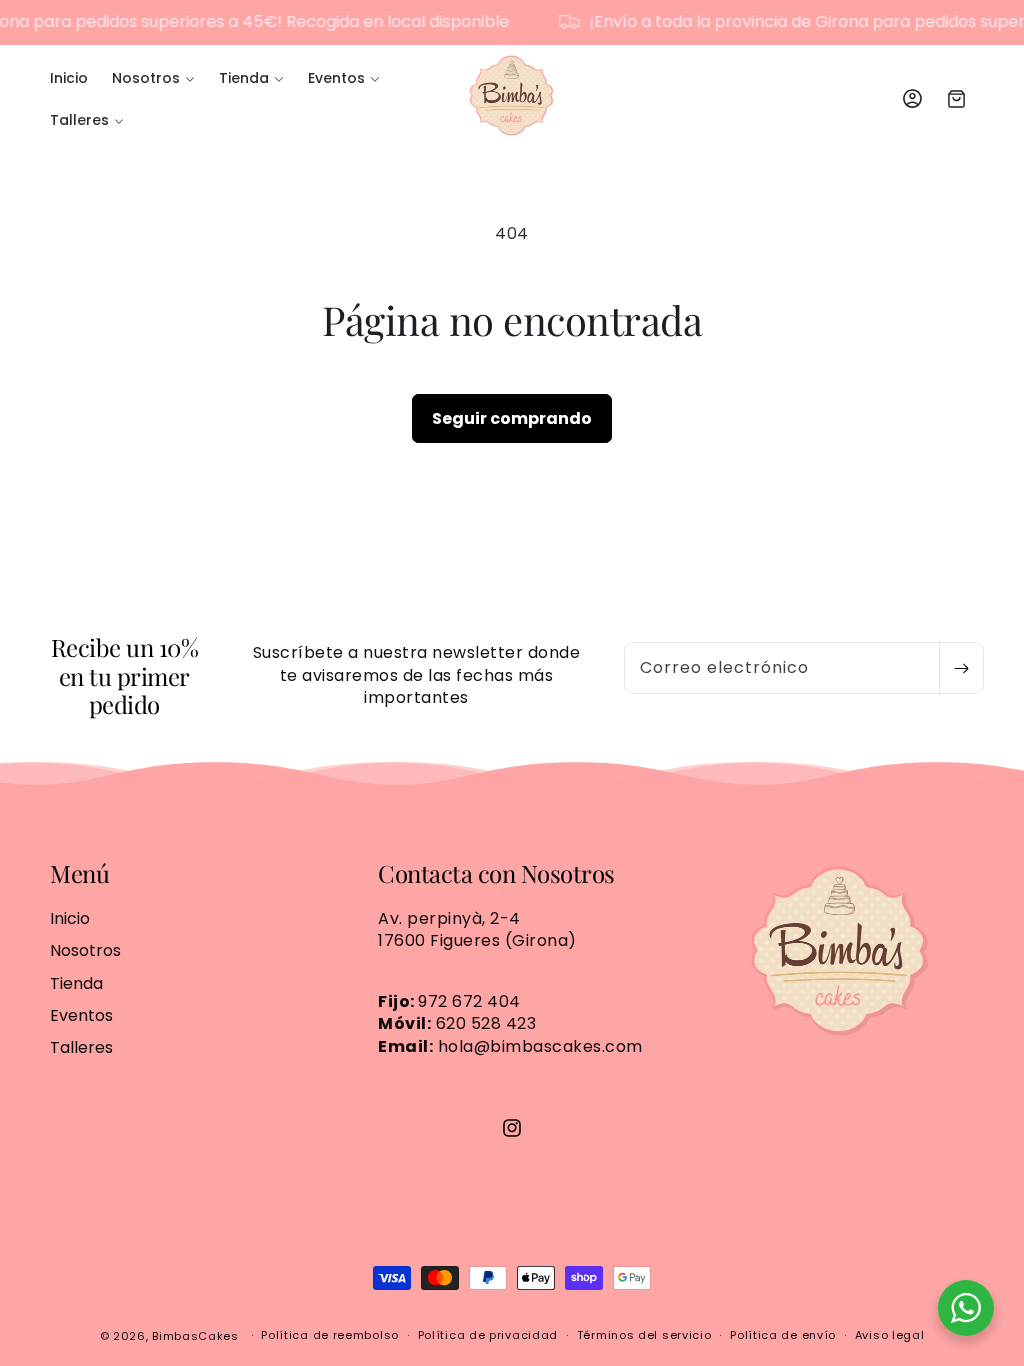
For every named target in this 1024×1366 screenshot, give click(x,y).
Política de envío (783, 1335)
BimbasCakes (195, 1336)
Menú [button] (79, 873)
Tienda (76, 983)
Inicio (70, 919)
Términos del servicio (644, 1335)
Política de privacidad (488, 1335)
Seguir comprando (512, 418)
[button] (153, 78)
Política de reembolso (330, 1335)
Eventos (81, 1015)
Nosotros (85, 950)
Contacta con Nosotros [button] (496, 873)
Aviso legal (890, 1335)
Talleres (81, 1047)
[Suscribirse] (961, 668)
